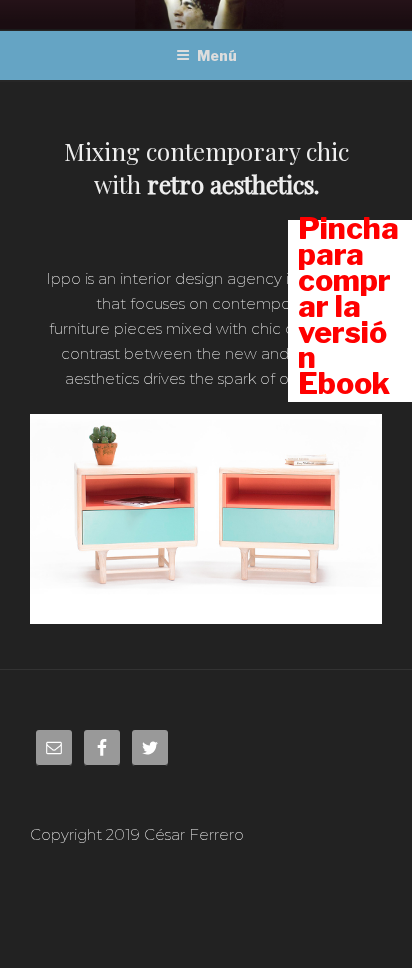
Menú (217, 55)
